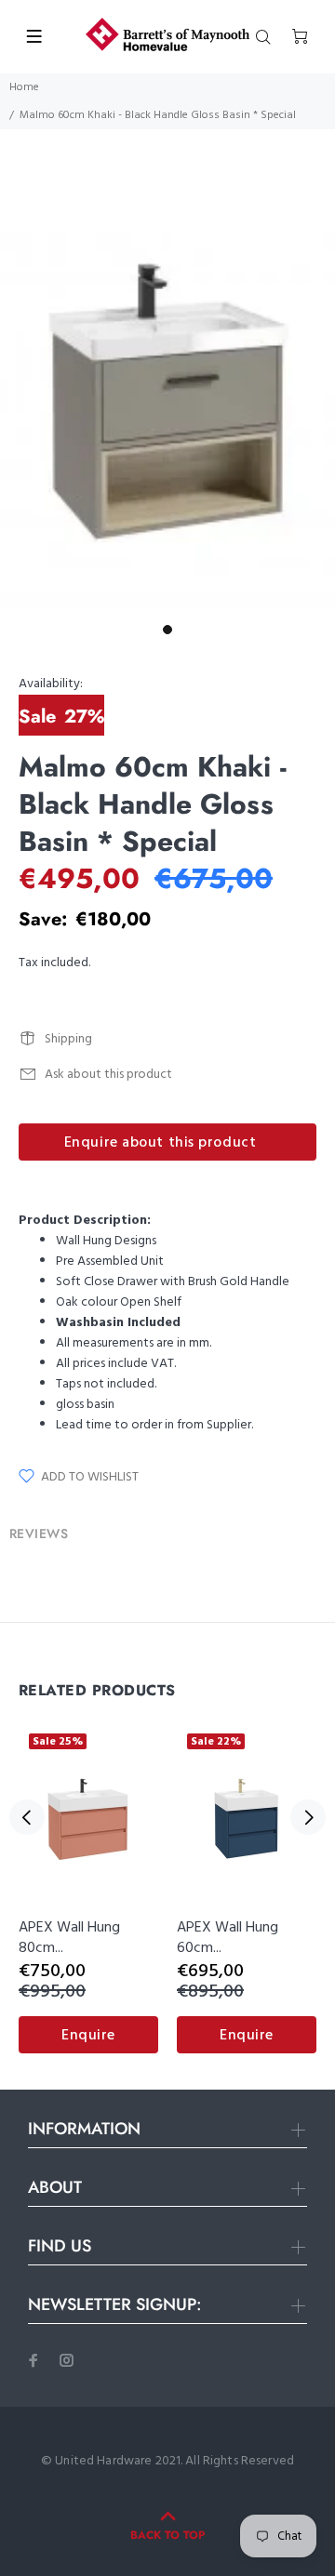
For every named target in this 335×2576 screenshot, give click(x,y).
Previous (27, 1817)
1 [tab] (167, 630)
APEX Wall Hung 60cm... (228, 1938)
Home (24, 87)
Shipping (68, 1039)
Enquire (88, 2036)
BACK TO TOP (167, 2535)
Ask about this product (108, 1075)
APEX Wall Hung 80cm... (69, 1938)
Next (308, 1817)
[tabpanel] (167, 400)
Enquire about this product (161, 1143)
